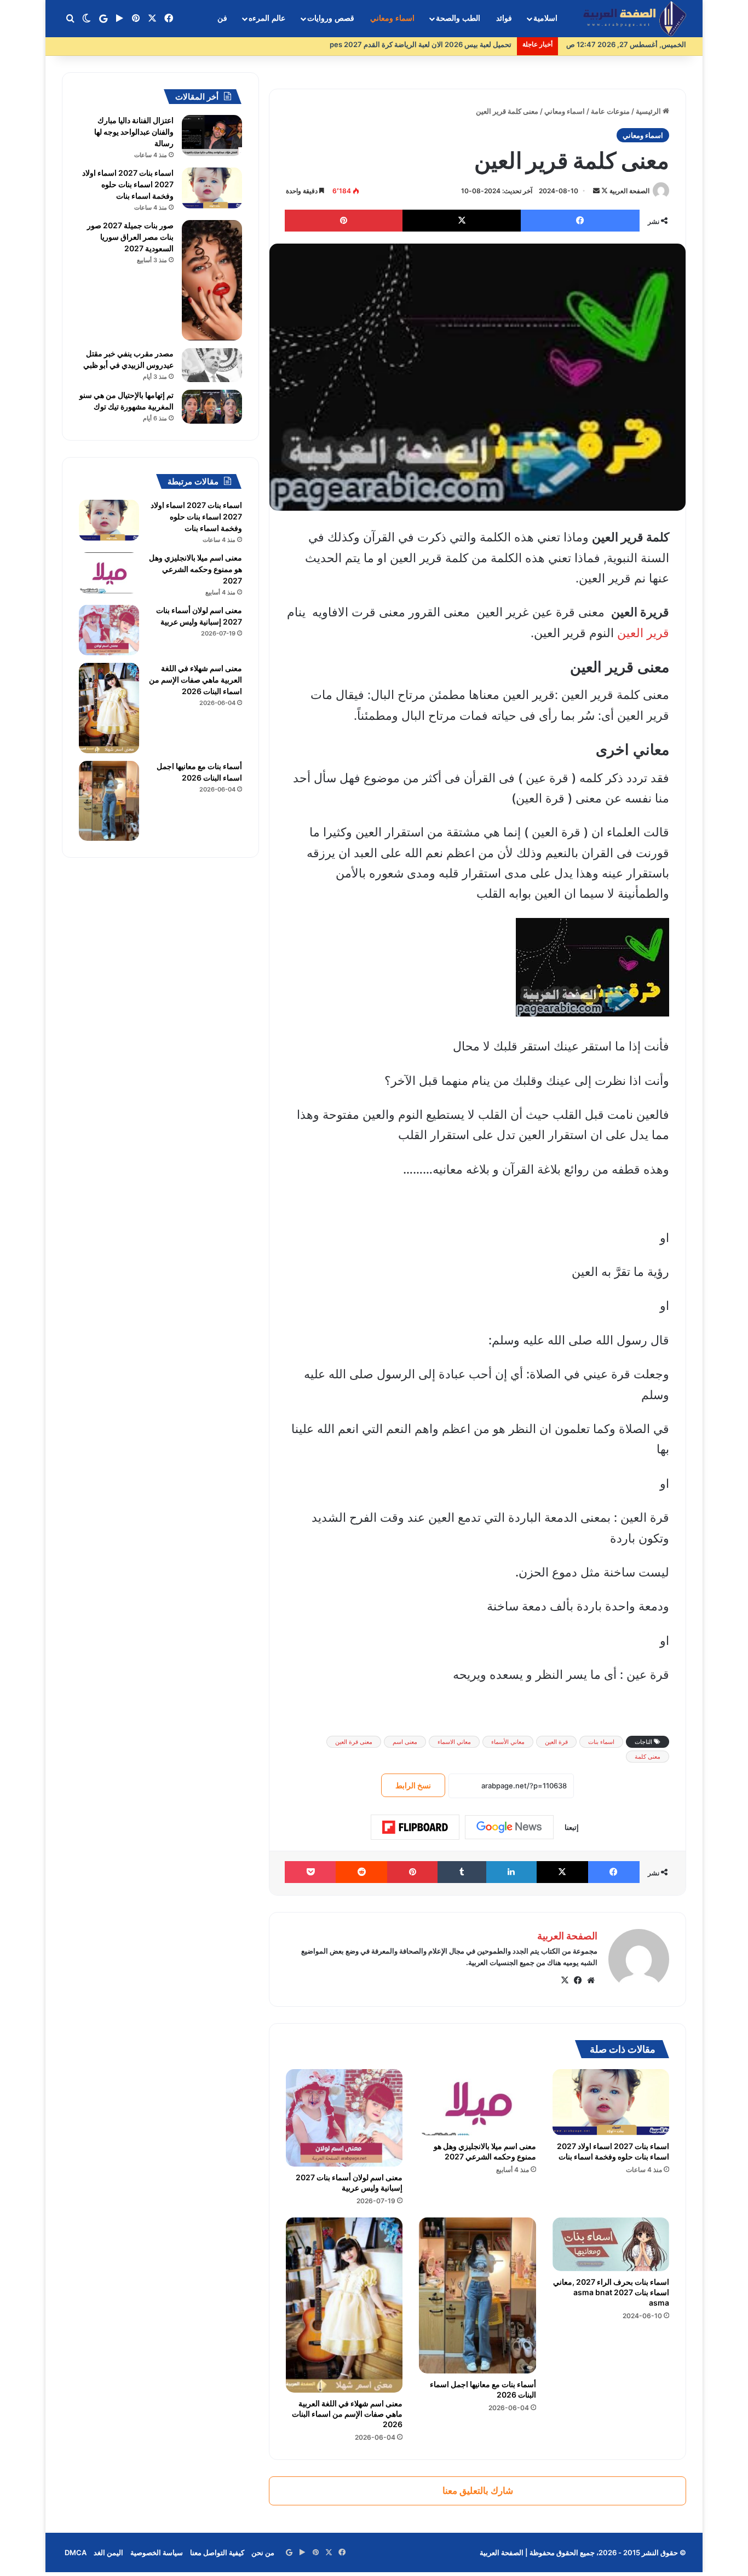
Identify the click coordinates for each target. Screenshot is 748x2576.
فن (222, 18)
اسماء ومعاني (392, 18)
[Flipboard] (415, 1827)
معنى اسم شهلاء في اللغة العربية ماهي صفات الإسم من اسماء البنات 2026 (347, 2414)
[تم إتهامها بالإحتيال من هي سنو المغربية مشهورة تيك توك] (212, 407)
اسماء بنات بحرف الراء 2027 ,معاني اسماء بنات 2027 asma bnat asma (611, 2292)
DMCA (76, 2552)
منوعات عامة (610, 111)
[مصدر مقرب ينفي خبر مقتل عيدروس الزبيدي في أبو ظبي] (212, 365)
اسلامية (545, 18)
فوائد (504, 18)
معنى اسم (405, 1742)
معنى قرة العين (354, 1742)
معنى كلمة (648, 1757)
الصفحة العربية (629, 191)
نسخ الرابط (413, 1785)
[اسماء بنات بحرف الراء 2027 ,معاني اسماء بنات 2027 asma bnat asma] (611, 2244)
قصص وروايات (331, 18)
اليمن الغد (108, 2552)
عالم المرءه (267, 18)
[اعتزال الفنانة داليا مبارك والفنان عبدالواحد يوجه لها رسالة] (212, 135)
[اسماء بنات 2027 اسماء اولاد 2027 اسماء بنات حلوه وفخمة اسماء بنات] (611, 2102)
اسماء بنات (601, 1742)
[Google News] (509, 1827)
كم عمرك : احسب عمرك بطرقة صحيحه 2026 (443, 44)
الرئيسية (649, 111)
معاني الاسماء (454, 1742)
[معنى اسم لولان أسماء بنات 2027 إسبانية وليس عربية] (344, 2118)
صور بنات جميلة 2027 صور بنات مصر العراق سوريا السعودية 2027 (130, 237)
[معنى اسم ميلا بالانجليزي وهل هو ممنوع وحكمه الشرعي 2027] (477, 2102)
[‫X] (565, 1980)
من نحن (263, 2552)
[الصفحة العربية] (635, 19)
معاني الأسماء (508, 1742)
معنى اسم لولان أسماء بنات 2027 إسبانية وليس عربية (349, 2182)
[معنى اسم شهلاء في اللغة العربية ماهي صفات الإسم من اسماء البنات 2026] (344, 2305)
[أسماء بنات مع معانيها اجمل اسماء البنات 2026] (477, 2295)
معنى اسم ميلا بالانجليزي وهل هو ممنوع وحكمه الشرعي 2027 (195, 569)
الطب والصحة (458, 18)
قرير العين (643, 633)
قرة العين (556, 1742)
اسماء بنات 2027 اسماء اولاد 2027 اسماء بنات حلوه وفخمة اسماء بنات (128, 184)
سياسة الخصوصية (157, 2552)
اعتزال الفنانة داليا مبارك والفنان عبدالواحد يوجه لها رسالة (134, 132)
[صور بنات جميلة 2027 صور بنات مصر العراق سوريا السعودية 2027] (212, 280)
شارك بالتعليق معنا (478, 2491)
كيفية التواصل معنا (217, 2552)
